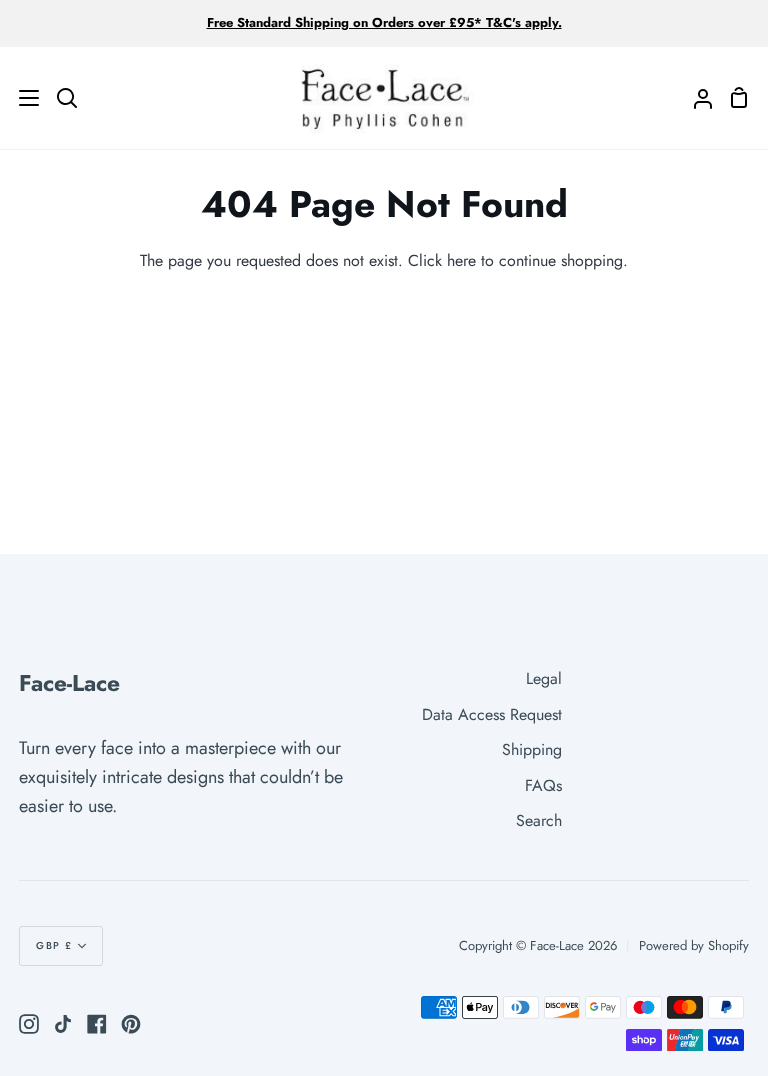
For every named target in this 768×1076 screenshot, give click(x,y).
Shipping (532, 749)
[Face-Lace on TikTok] (63, 1024)
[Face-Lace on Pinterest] (131, 1024)
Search (539, 820)
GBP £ (54, 945)
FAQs (543, 785)
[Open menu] (20, 98)
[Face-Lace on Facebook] (97, 1024)
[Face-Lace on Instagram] (29, 1024)
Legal (544, 678)
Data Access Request (492, 714)
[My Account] (695, 98)
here (461, 260)
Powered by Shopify (694, 945)
